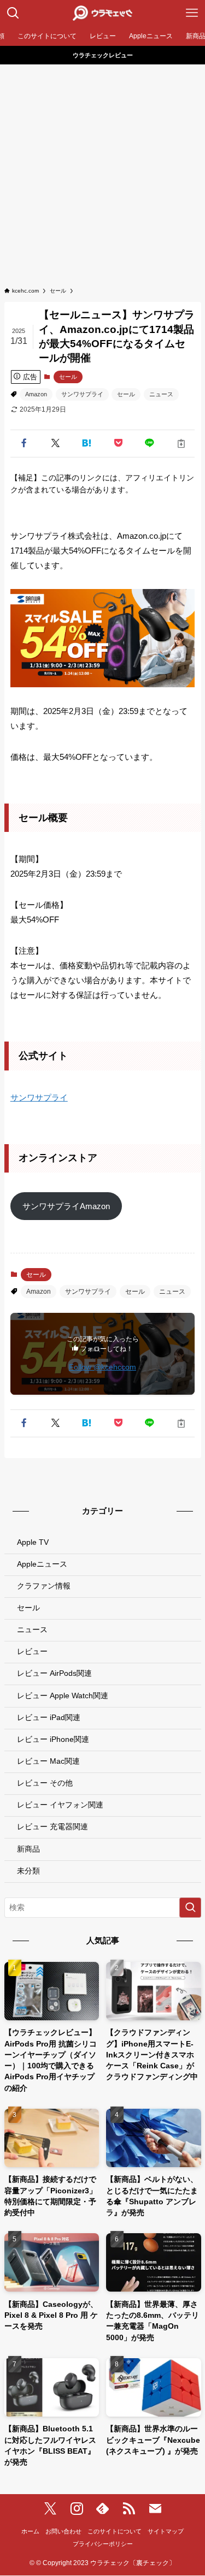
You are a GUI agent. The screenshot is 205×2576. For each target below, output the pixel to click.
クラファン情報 (44, 1586)
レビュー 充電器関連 (52, 1827)
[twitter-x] (50, 2509)
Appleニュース (42, 1564)
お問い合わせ (63, 2531)
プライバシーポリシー (103, 2544)
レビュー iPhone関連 (53, 1739)
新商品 (28, 1849)
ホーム (30, 2531)
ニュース (161, 394)
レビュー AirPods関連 (54, 1673)
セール (68, 377)
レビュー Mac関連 (48, 1761)
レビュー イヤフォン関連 (60, 1805)
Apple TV (33, 1542)
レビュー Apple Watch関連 (63, 1696)
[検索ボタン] (13, 13)
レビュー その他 (45, 1783)
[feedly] (103, 2509)
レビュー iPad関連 (49, 1718)
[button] (24, 444)
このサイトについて (115, 2531)
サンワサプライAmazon (66, 1206)
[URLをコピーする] (181, 444)
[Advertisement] (102, 172)
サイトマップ (166, 2531)
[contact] (155, 2509)
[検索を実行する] (190, 1908)
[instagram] (77, 2509)
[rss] (129, 2509)
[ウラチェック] (102, 13)
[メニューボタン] (192, 13)
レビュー (32, 1652)
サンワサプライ (82, 394)
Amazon (36, 394)
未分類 (28, 1871)
